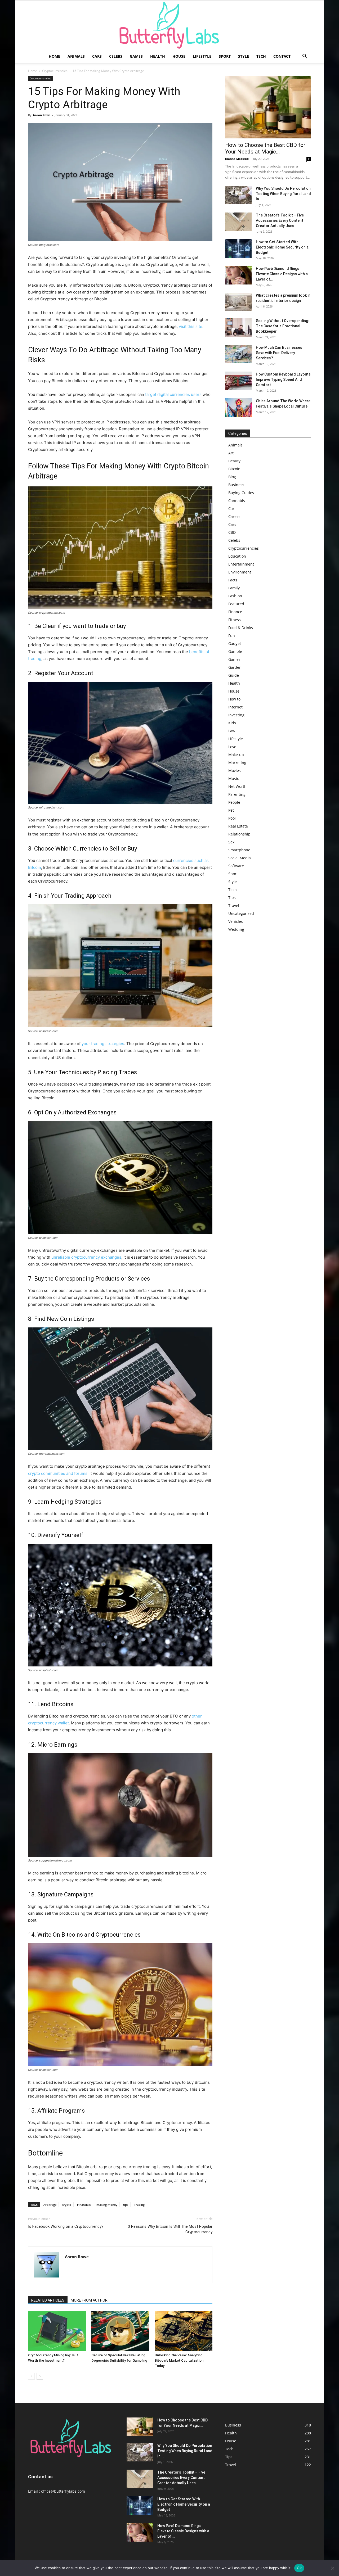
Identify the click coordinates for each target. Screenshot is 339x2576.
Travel (234, 905)
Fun (232, 636)
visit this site (191, 326)
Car (231, 509)
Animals (76, 56)
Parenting (237, 794)
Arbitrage (50, 2205)
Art (231, 453)
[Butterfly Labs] (169, 25)
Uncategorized (241, 913)
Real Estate (238, 826)
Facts (233, 580)
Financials (84, 2205)
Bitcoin (234, 469)
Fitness (235, 620)
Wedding (236, 929)
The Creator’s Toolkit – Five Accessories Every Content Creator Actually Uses (280, 220)
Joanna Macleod (237, 159)
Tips (232, 898)
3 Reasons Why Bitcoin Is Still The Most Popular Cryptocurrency (170, 2229)
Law (232, 731)
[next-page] (40, 2376)
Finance (235, 612)
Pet (231, 810)
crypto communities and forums (58, 1473)
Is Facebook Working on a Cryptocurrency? (66, 2226)
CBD (232, 532)
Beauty (234, 461)
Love (232, 747)
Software (236, 866)
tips (126, 2205)
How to (234, 699)
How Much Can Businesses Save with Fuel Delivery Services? (279, 353)
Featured (236, 604)
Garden (235, 667)
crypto (67, 2205)
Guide (234, 675)
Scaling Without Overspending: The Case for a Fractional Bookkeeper (282, 326)
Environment (240, 572)
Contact (282, 56)
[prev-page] (31, 2376)
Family (234, 588)
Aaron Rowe (42, 115)
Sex (231, 842)
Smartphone (239, 850)
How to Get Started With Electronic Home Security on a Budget (282, 247)
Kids (232, 723)
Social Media (240, 858)
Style (244, 56)
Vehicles (236, 921)
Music (234, 778)
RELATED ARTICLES (48, 2300)
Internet (235, 707)
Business (236, 485)
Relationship (239, 834)
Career (234, 516)
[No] (332, 2568)
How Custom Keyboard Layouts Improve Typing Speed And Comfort (283, 379)
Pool (232, 818)
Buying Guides (241, 493)
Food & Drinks (241, 628)
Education (237, 556)
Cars (97, 56)
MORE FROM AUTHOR (89, 2300)
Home (54, 56)
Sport (225, 56)
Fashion (235, 596)
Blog (232, 477)
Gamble (235, 651)
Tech (261, 56)
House (179, 56)
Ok (299, 2568)
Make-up (236, 755)
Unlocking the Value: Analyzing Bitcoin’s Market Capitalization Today (179, 2360)
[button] (305, 57)
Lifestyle (202, 56)
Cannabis (237, 501)
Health (158, 56)
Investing (236, 715)
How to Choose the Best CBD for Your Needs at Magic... (265, 148)
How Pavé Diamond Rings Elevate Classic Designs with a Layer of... (282, 274)
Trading (139, 2205)
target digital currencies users (173, 394)
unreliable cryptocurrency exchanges (86, 1257)
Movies (235, 770)
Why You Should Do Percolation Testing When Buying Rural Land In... (283, 194)
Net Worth (237, 786)
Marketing (237, 763)
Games (136, 56)
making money (107, 2205)
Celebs (116, 56)
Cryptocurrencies (55, 71)
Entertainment (241, 564)
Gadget (235, 643)
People (234, 802)
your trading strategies (103, 1044)
